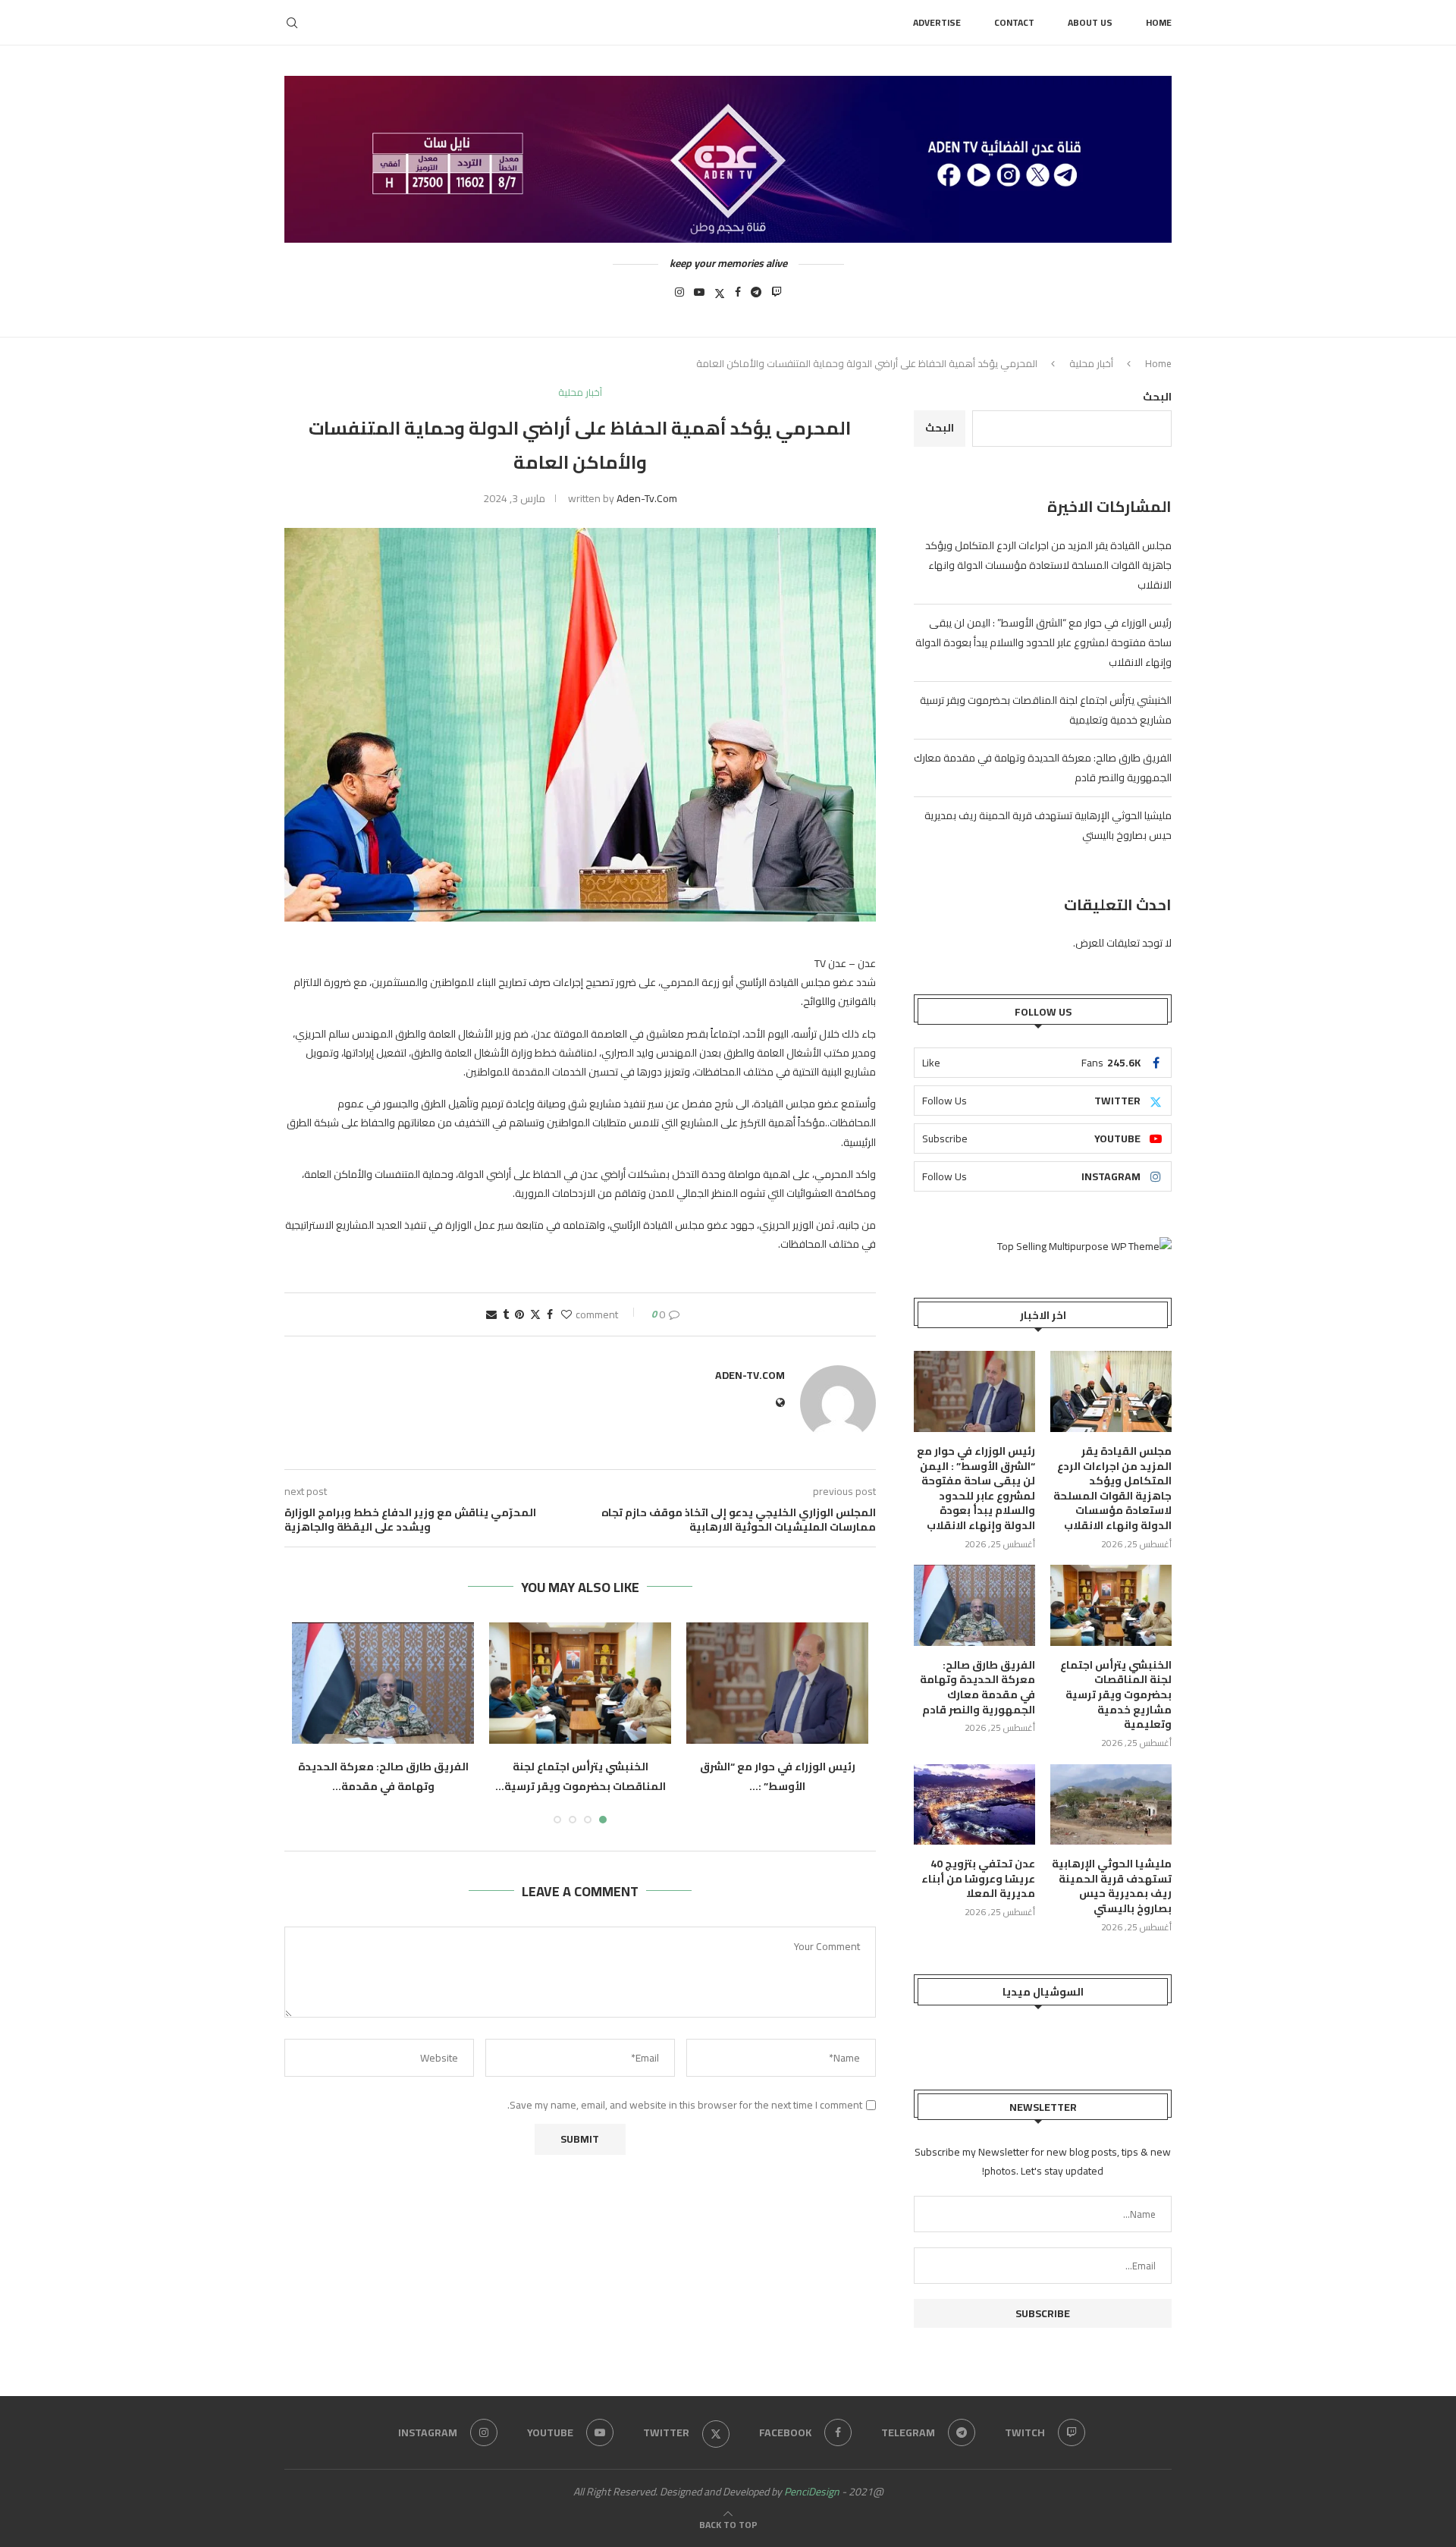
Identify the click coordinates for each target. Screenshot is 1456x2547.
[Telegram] (756, 297)
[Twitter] (720, 297)
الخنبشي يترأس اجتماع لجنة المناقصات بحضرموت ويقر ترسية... (581, 1776)
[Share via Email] (491, 1314)
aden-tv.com (647, 498)
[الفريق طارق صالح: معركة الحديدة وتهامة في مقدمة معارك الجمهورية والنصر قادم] (383, 1683)
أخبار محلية (1091, 363)
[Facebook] (738, 297)
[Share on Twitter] (535, 1314)
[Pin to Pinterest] (519, 1314)
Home (1159, 22)
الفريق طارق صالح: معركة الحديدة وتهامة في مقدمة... (383, 1776)
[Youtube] (699, 297)
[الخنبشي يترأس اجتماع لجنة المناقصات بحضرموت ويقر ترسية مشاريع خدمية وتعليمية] (580, 1683)
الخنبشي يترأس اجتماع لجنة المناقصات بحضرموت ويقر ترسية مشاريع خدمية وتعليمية (1116, 1695)
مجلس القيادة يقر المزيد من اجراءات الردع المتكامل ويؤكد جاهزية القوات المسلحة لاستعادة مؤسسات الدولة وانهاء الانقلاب (1048, 565)
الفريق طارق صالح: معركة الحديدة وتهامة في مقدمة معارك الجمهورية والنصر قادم (977, 1688)
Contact (1014, 22)
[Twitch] (777, 297)
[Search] (292, 23)
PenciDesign (812, 2492)
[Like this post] (566, 1314)
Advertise (937, 22)
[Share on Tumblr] (506, 1314)
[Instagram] (679, 297)
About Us (1090, 22)
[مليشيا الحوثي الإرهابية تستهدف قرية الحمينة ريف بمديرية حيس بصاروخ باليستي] (1111, 1805)
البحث (1157, 397)
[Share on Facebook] (550, 1314)
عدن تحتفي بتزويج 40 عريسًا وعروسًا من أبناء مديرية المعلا (978, 1879)
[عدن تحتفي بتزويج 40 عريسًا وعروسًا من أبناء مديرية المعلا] (974, 1805)
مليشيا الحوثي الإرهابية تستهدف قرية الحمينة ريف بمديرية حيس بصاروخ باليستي (1112, 1886)
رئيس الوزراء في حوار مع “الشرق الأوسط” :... (778, 1776)
